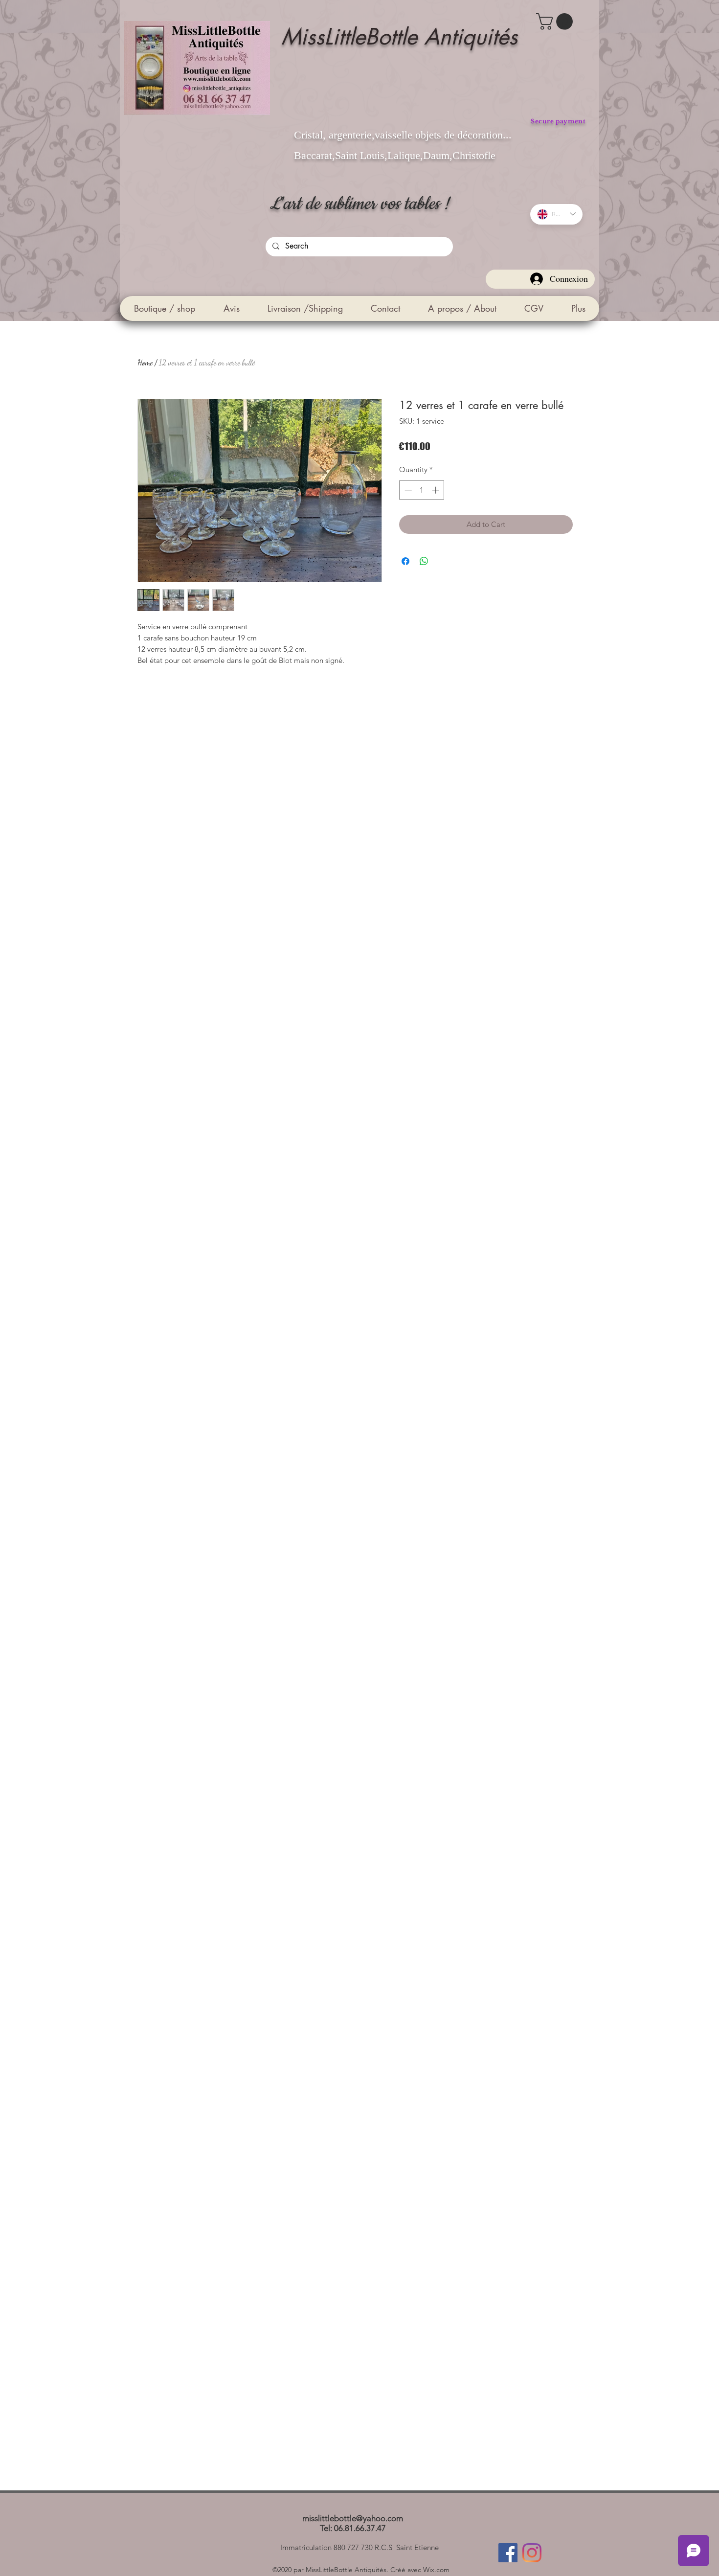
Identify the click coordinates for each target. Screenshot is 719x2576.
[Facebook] (508, 2553)
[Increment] (437, 490)
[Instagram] (532, 2553)
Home (145, 362)
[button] (556, 22)
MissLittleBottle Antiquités (399, 36)
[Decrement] (407, 490)
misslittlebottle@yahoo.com (353, 2518)
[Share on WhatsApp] (424, 561)
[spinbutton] (422, 490)
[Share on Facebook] (405, 561)
